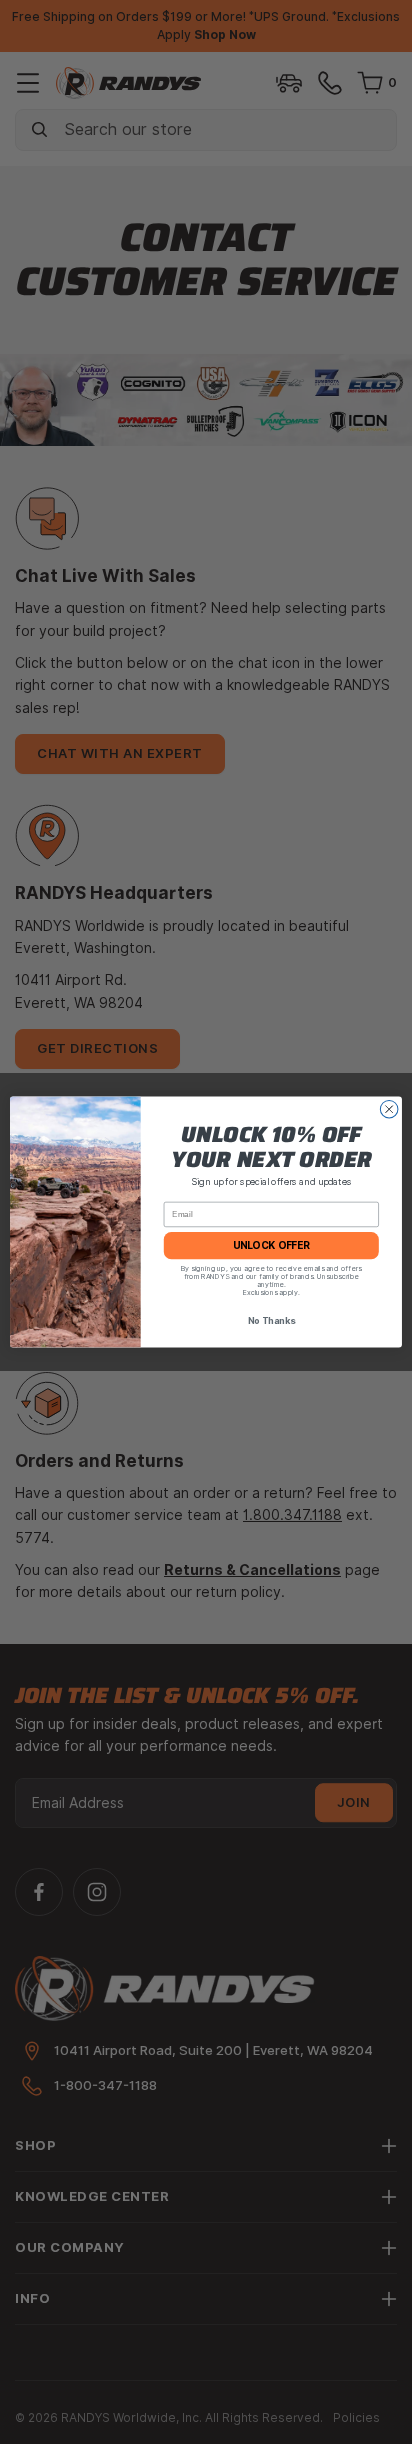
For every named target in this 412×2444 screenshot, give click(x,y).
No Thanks (271, 1321)
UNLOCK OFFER (271, 1246)
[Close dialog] (389, 1109)
